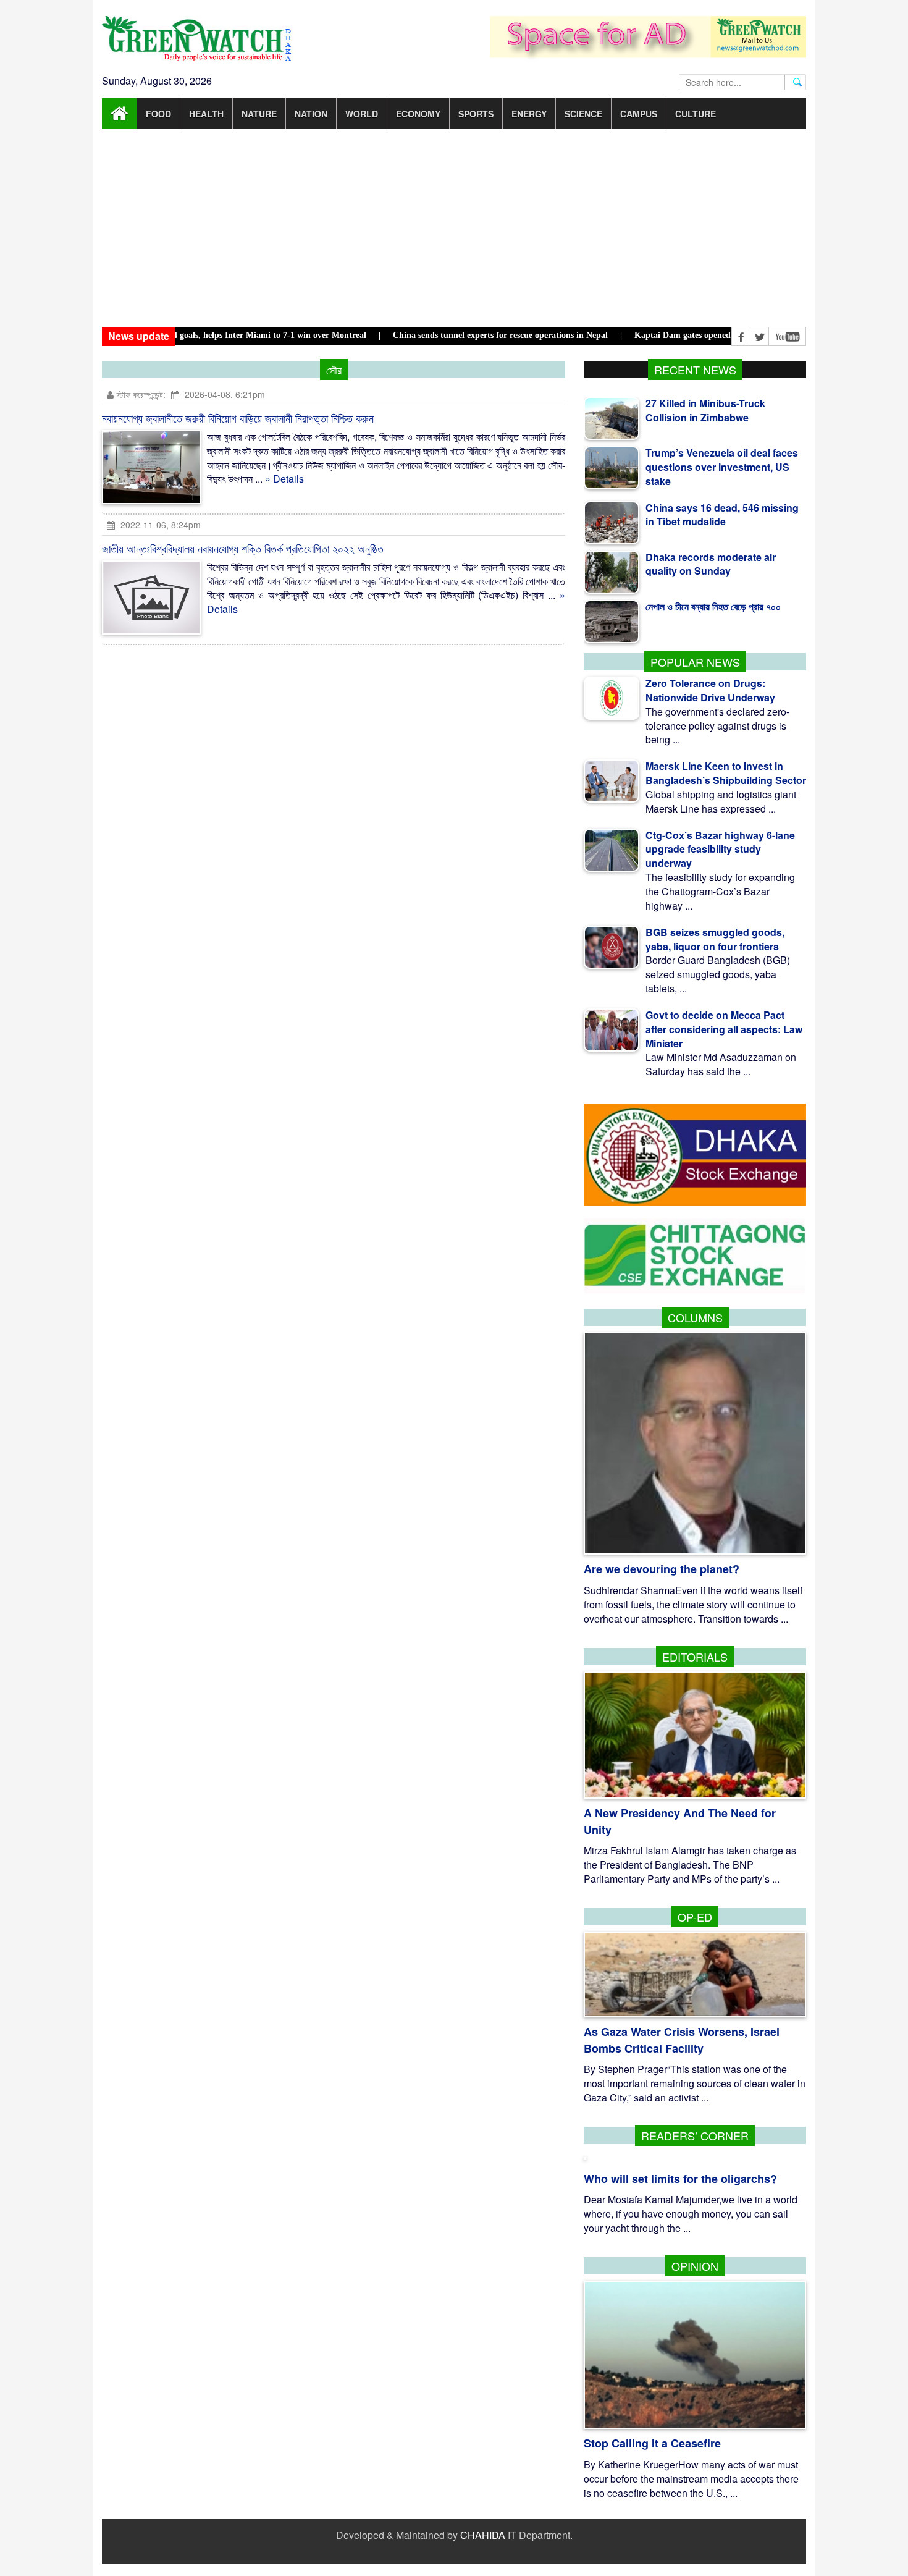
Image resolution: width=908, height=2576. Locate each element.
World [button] (362, 114)
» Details (284, 479)
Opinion (695, 2266)
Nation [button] (311, 114)
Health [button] (206, 114)
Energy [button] (529, 114)
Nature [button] (259, 114)
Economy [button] (418, 114)
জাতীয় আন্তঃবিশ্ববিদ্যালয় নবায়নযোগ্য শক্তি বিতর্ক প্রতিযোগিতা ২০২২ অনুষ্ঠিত (243, 548)
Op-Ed (695, 1917)
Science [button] (583, 114)
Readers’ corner (695, 2135)
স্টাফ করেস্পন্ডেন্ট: (141, 394)
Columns (695, 1317)
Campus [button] (639, 114)
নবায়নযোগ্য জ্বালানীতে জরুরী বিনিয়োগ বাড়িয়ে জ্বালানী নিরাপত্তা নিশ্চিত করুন (238, 418)
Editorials (695, 1657)
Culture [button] (696, 114)
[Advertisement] (454, 228)
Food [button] (158, 114)
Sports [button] (476, 114)
